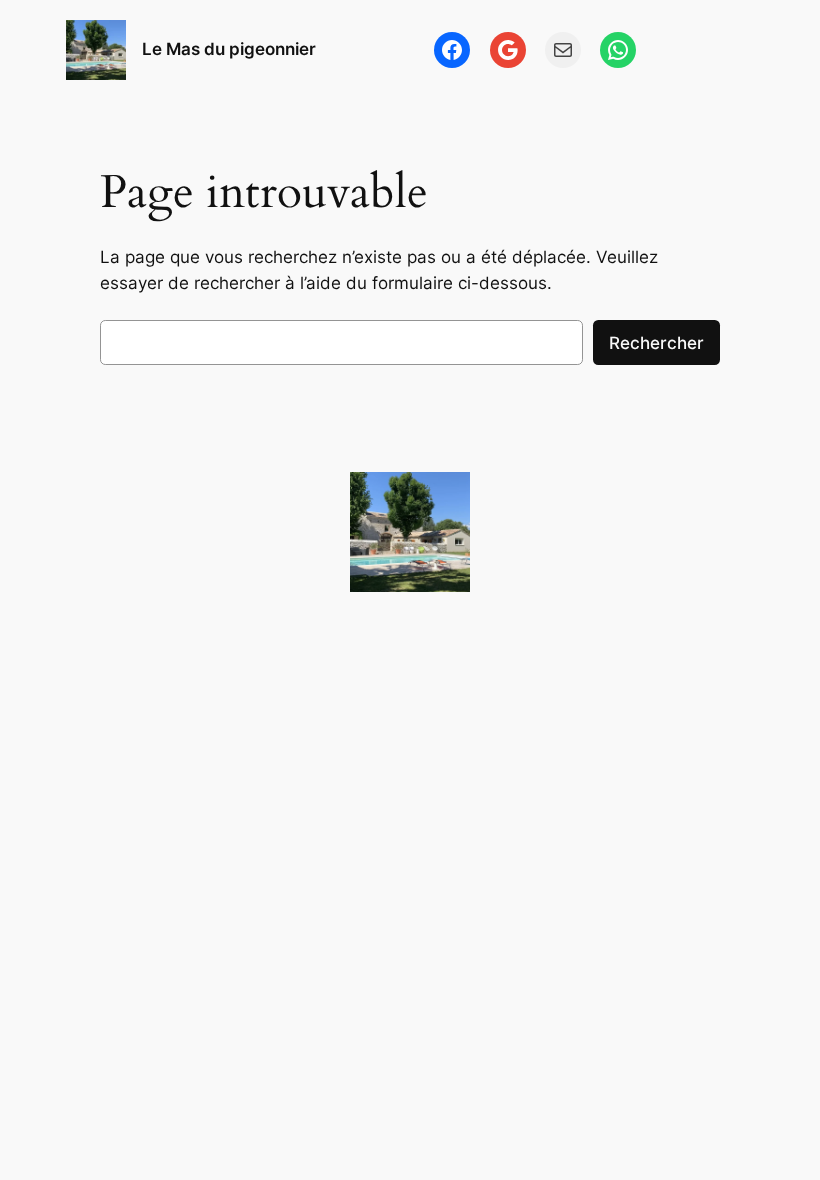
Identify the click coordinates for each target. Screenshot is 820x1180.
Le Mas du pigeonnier (229, 49)
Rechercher (656, 343)
